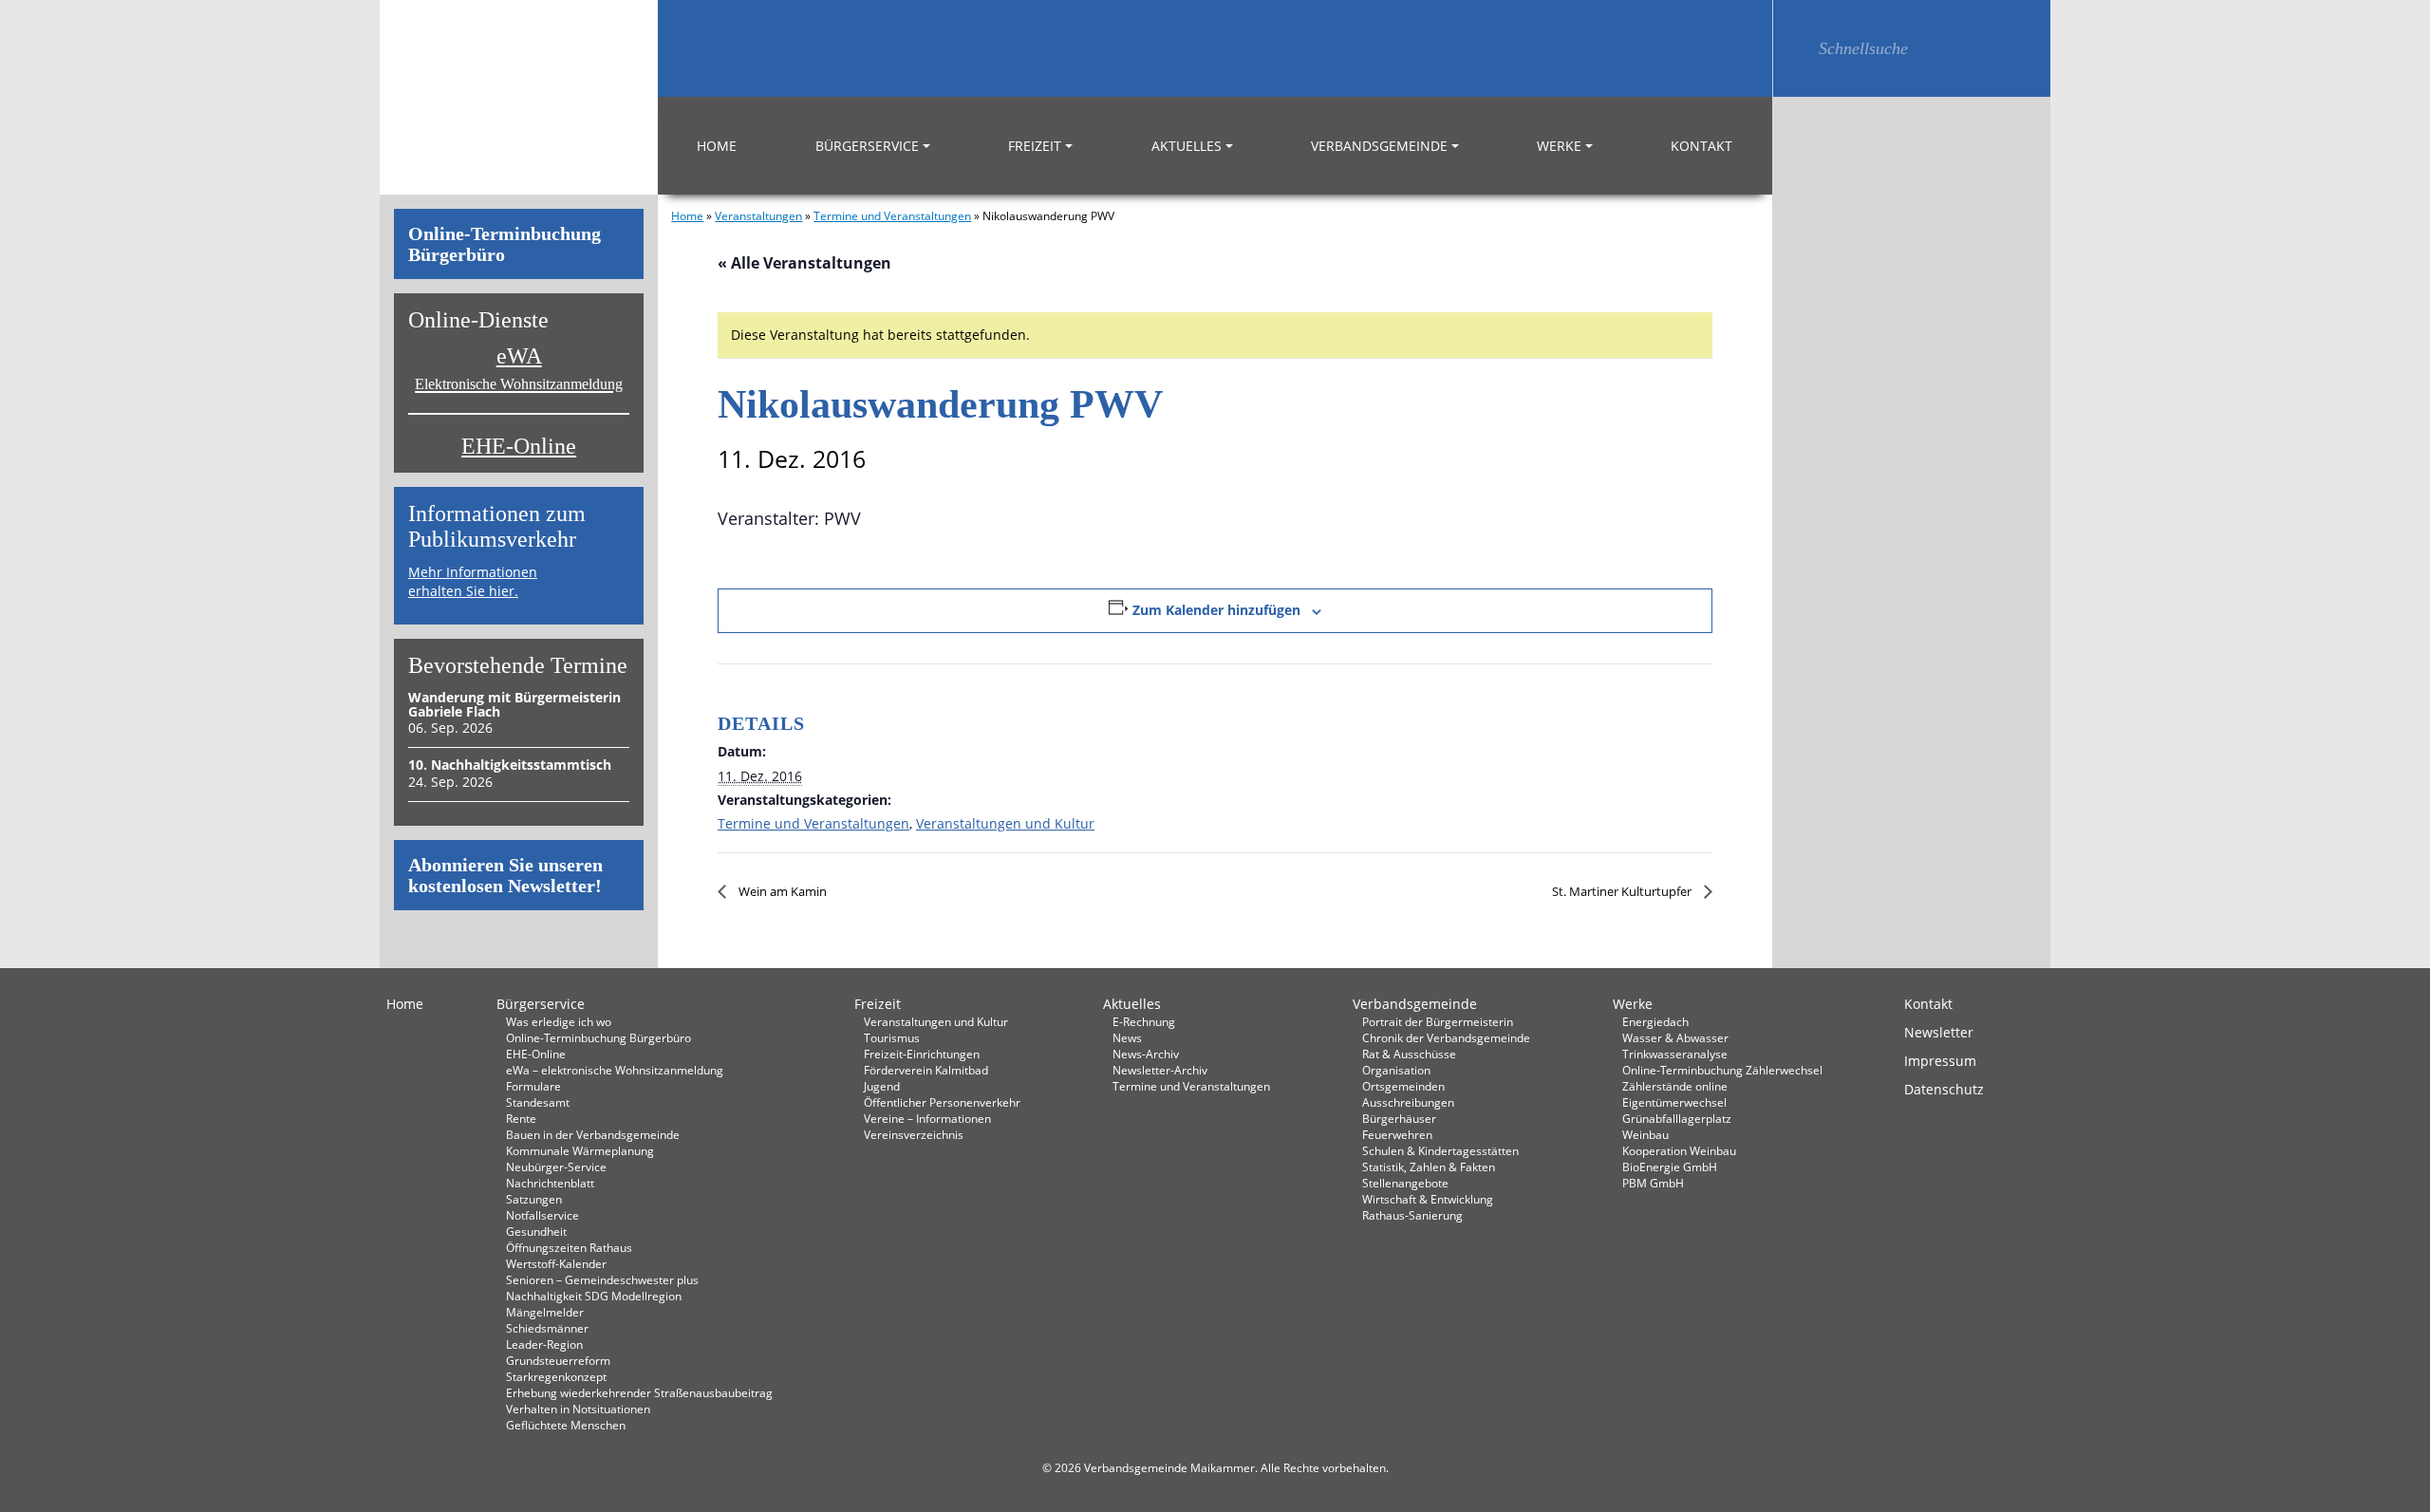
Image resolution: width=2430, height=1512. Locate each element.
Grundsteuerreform (558, 1360)
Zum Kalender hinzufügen (1216, 610)
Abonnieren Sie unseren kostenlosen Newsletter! (505, 875)
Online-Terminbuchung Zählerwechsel (1722, 1070)
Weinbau (1645, 1134)
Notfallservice (542, 1215)
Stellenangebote (1405, 1183)
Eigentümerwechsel (1674, 1102)
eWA (519, 367)
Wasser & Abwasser (1675, 1037)
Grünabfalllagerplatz (1677, 1118)
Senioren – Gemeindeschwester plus (602, 1279)
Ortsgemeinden (1403, 1086)
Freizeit (1035, 146)
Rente (521, 1118)
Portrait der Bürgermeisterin (1438, 1021)
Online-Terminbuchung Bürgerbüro (505, 244)
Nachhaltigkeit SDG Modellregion (594, 1296)
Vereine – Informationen (927, 1118)
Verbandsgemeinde (1379, 146)
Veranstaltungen (758, 215)
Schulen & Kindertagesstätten (1440, 1150)
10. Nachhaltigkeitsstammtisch (510, 765)
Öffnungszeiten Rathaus (569, 1247)
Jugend (882, 1086)
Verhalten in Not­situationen (578, 1409)
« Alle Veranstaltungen (804, 263)
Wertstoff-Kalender (556, 1263)
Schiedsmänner (547, 1328)
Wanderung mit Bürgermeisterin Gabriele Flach (514, 704)
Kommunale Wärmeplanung (580, 1150)
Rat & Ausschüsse (1409, 1054)
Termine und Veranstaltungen (892, 215)
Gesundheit (536, 1231)
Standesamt (538, 1102)
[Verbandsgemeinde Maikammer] (519, 97)
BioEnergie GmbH (1670, 1167)
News (1127, 1037)
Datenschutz (1944, 1089)
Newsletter (1939, 1032)
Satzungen (534, 1199)
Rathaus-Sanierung (1412, 1215)
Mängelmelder (545, 1312)
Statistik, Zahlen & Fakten (1429, 1167)
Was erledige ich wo (559, 1021)
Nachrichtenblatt (550, 1183)
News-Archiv (1146, 1054)
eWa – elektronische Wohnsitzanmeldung (615, 1070)
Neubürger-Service (556, 1167)
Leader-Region (544, 1344)
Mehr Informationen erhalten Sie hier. (473, 581)
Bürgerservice (867, 146)
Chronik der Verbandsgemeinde (1446, 1037)
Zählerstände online (1675, 1086)
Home (717, 146)
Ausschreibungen (1408, 1102)
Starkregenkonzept (556, 1376)
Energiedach (1655, 1021)
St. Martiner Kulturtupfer (1623, 891)
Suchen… (1795, 48)
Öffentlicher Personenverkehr (942, 1102)
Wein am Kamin (781, 891)
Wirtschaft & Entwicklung (1428, 1199)
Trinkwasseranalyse (1675, 1054)
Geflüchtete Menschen (566, 1425)
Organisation (1396, 1070)
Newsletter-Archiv (1160, 1070)
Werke (1559, 146)
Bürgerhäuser (1399, 1118)
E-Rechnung (1144, 1021)
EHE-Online (519, 446)
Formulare (533, 1086)
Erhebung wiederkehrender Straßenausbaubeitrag (639, 1392)
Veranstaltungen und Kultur (1005, 823)
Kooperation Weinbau (1679, 1150)
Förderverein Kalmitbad (926, 1070)
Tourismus (892, 1037)
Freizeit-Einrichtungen (922, 1054)
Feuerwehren (1397, 1134)
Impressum (1940, 1061)
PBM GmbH (1653, 1183)
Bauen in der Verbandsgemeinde (593, 1134)
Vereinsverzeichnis (914, 1134)
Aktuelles (1187, 146)
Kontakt (1701, 146)
